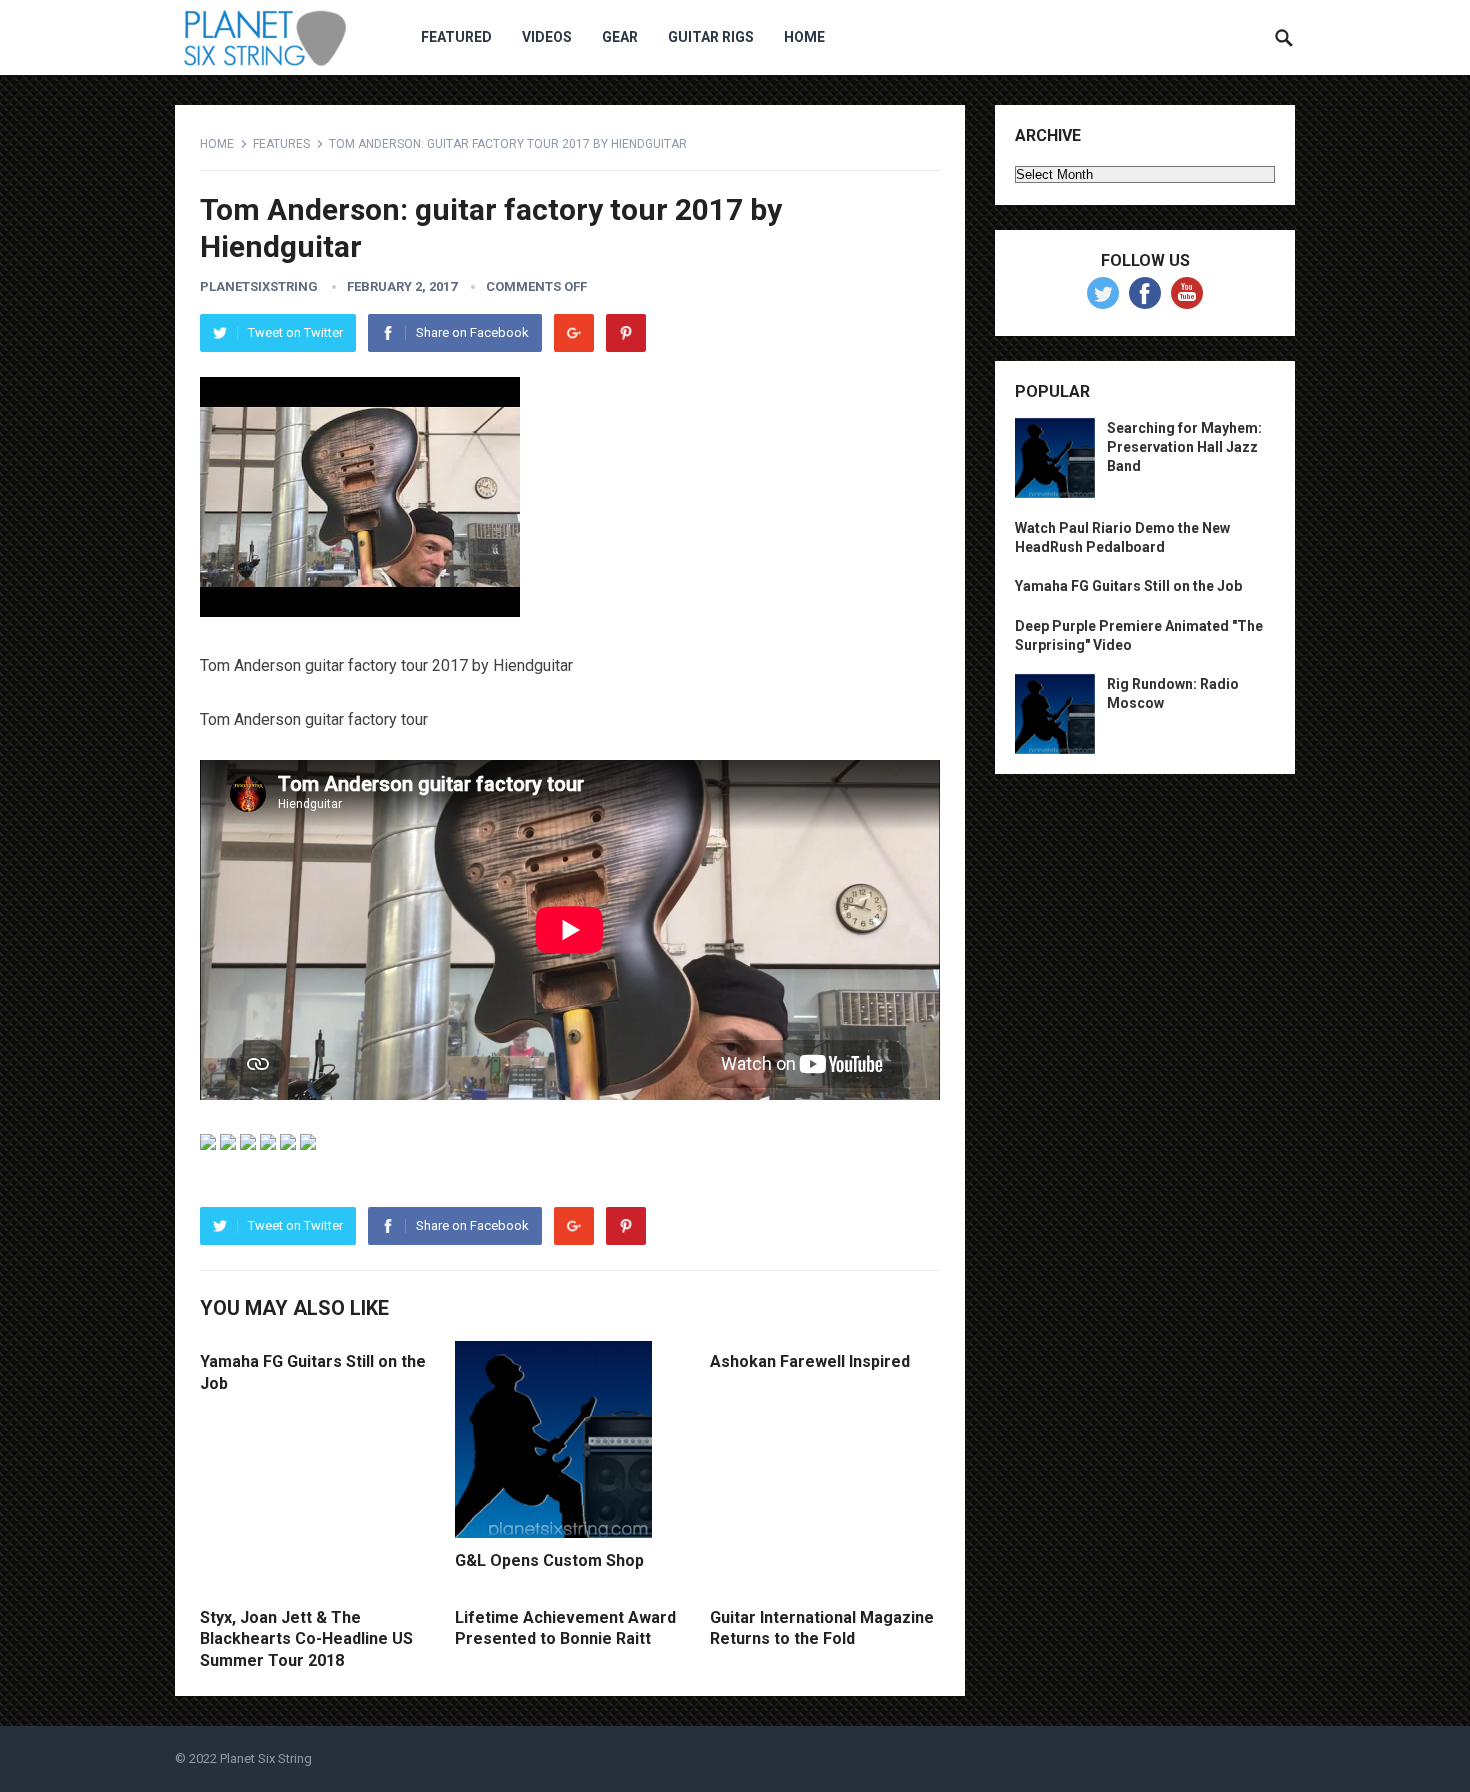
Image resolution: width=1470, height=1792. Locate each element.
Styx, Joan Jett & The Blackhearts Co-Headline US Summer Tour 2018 (306, 1639)
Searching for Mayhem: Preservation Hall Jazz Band (1184, 447)
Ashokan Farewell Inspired (810, 1361)
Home (804, 37)
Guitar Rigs (711, 37)
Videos (547, 37)
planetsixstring (259, 286)
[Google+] (574, 333)
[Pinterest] (626, 333)
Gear (620, 37)
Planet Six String (266, 1758)
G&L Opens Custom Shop (549, 1560)
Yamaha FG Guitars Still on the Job (1128, 586)
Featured (456, 37)
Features (281, 144)
